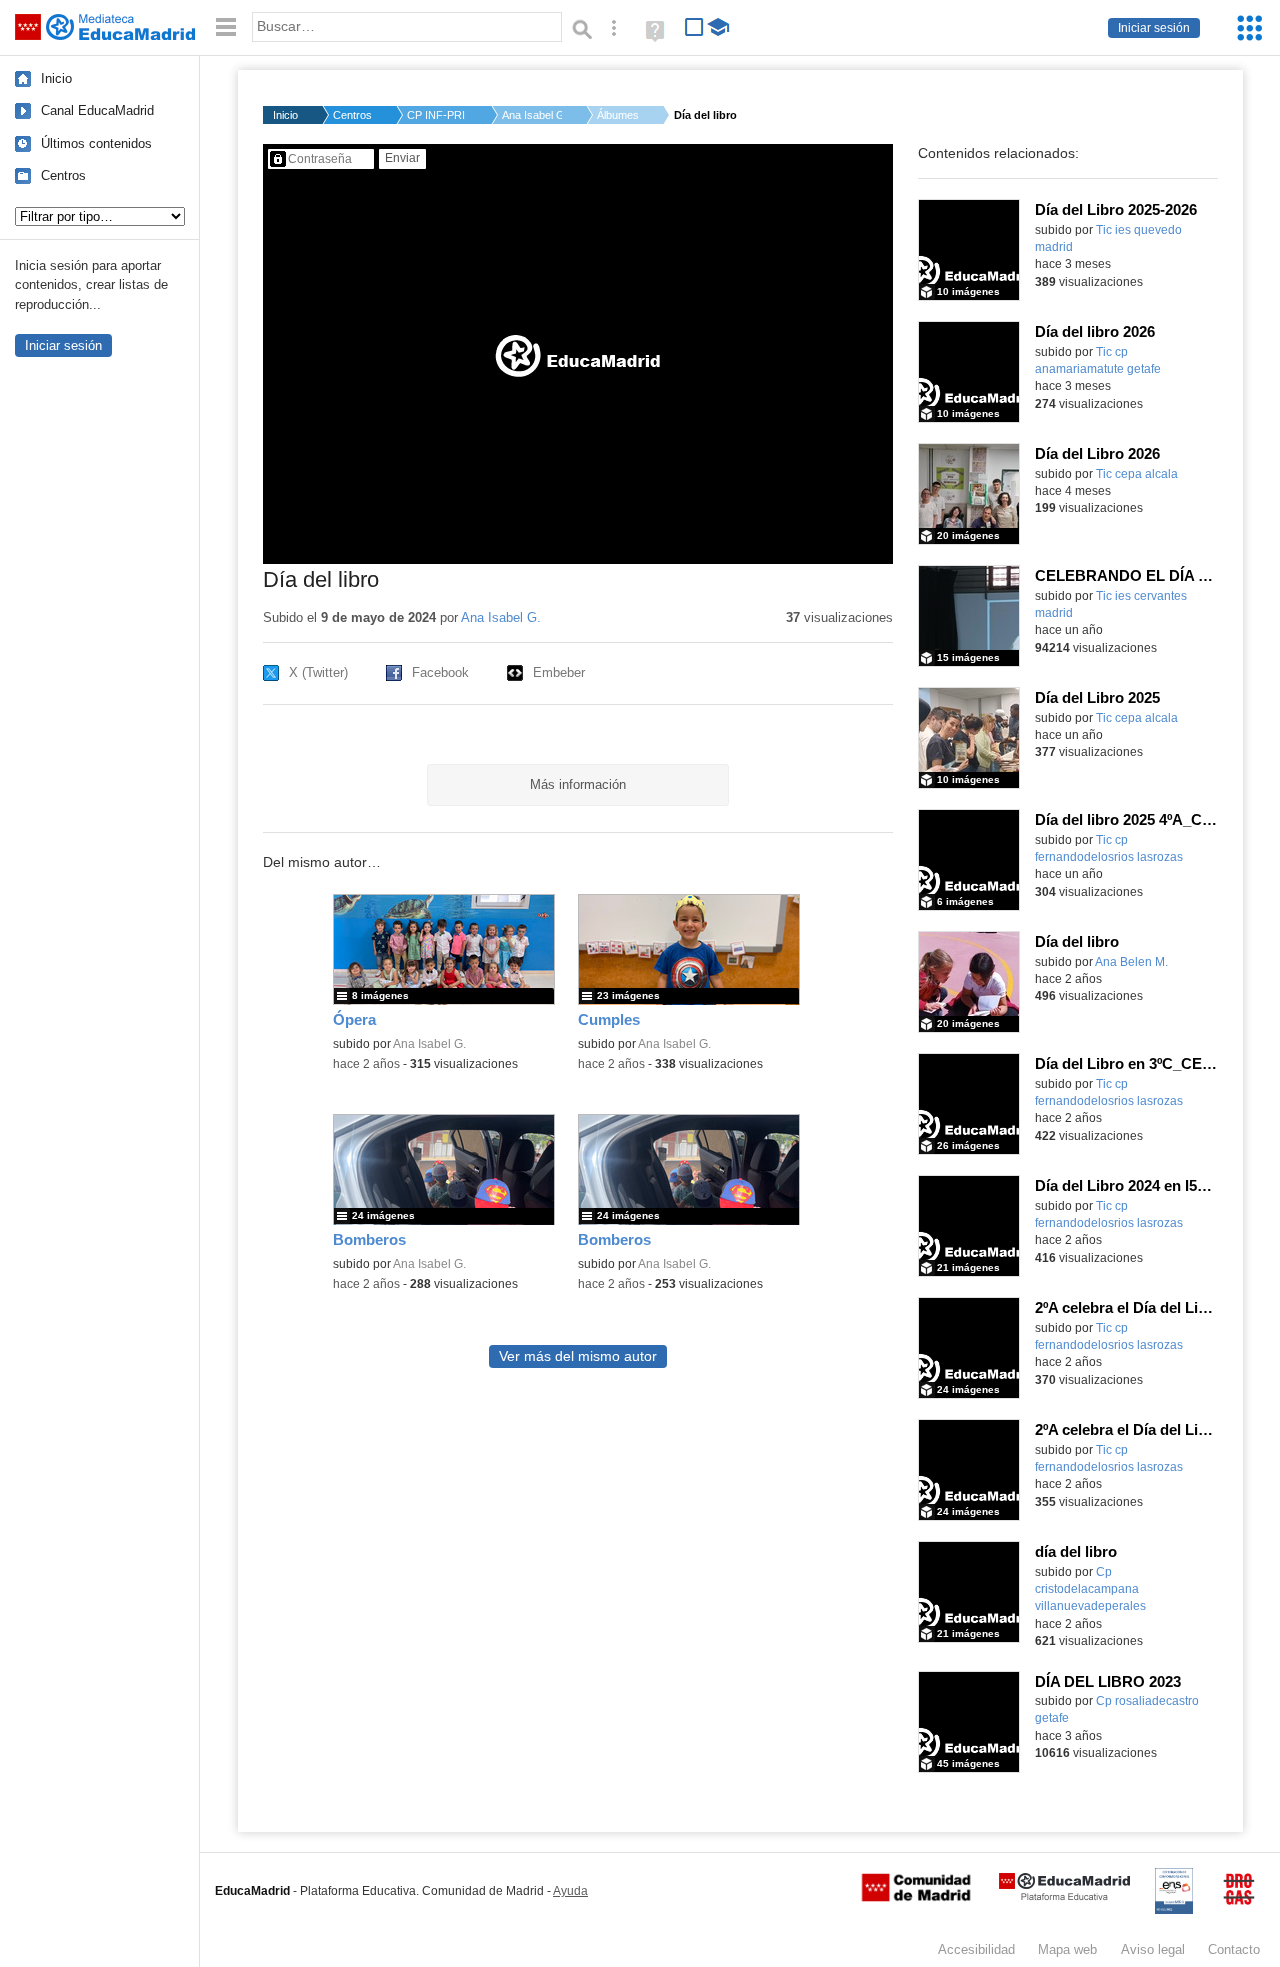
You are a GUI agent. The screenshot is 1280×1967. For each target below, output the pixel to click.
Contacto (1234, 1949)
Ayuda (570, 1891)
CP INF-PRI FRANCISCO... (437, 115)
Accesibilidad (976, 1949)
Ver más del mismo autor (578, 1356)
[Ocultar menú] (226, 27)
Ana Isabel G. (532, 115)
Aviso (1153, 1949)
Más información (578, 784)
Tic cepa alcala (1137, 474)
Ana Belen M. (1131, 962)
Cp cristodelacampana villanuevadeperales (1090, 1589)
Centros (63, 175)
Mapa (1067, 1949)
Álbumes (618, 115)
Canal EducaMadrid (97, 110)
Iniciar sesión (1154, 28)
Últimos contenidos (96, 143)
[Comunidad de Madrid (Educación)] (916, 1897)
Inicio (56, 78)
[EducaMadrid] (1064, 1896)
